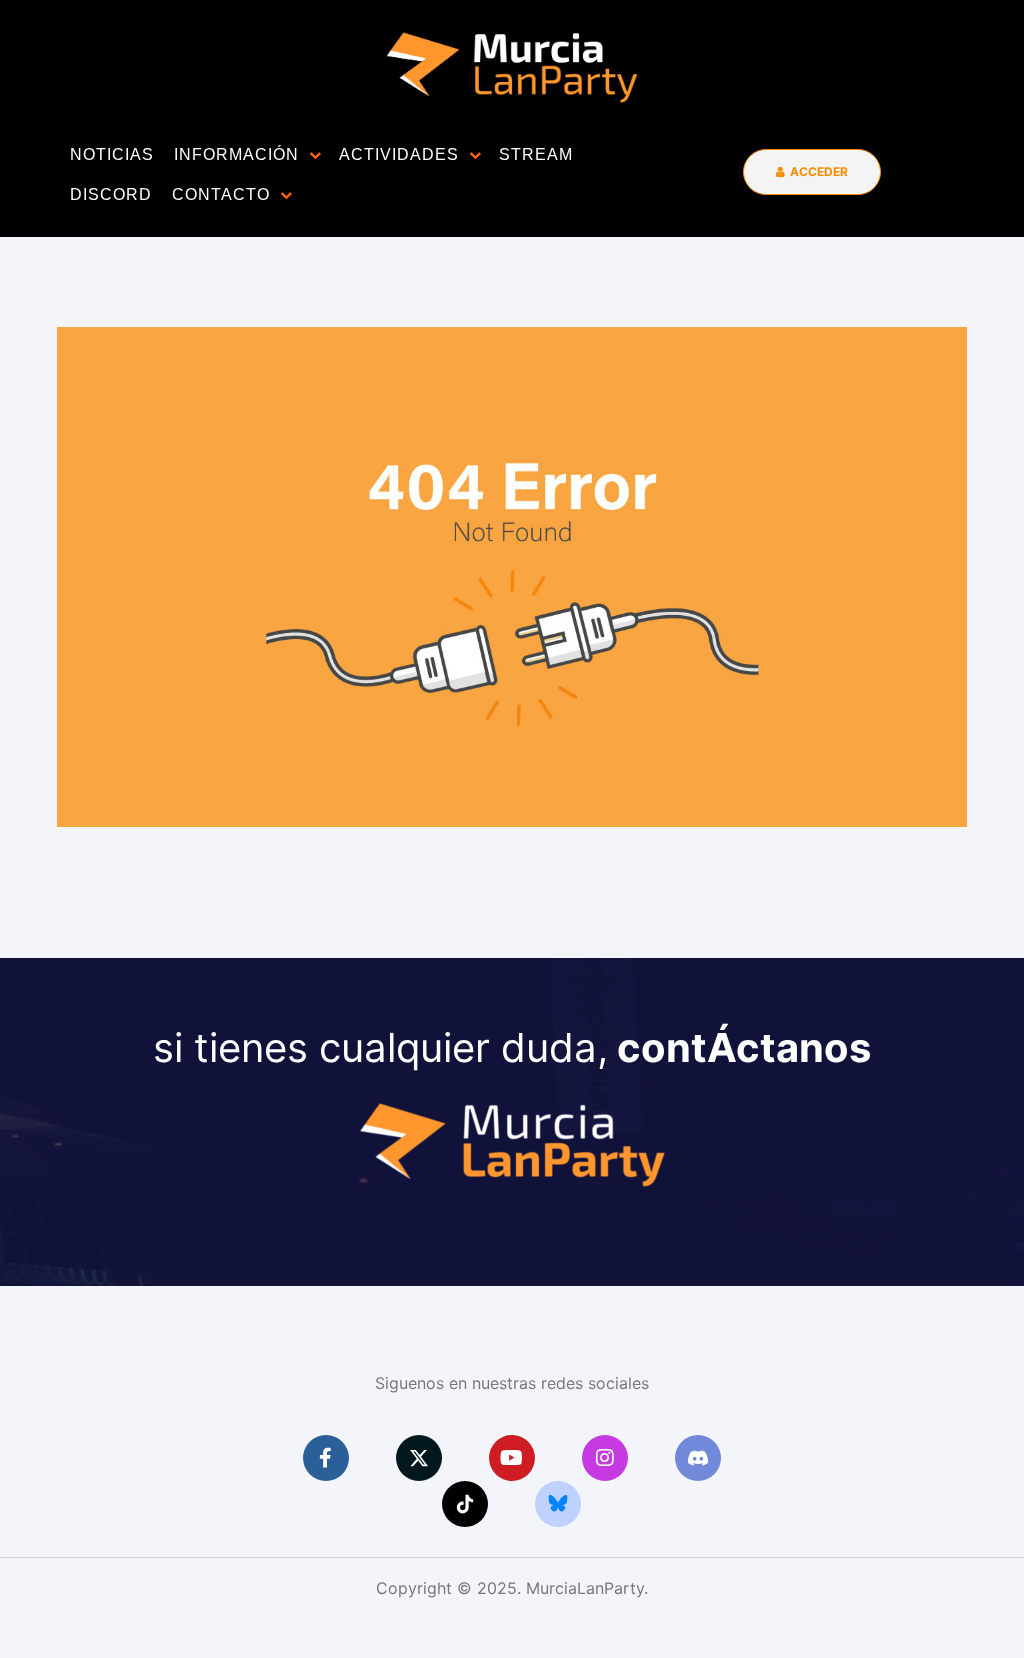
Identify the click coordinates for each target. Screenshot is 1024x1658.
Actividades (399, 154)
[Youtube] (512, 1458)
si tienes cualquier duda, (512, 1047)
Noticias (112, 154)
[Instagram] (605, 1458)
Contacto (221, 194)
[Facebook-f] (326, 1458)
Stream (536, 154)
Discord (111, 194)
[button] (812, 171)
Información (236, 154)
